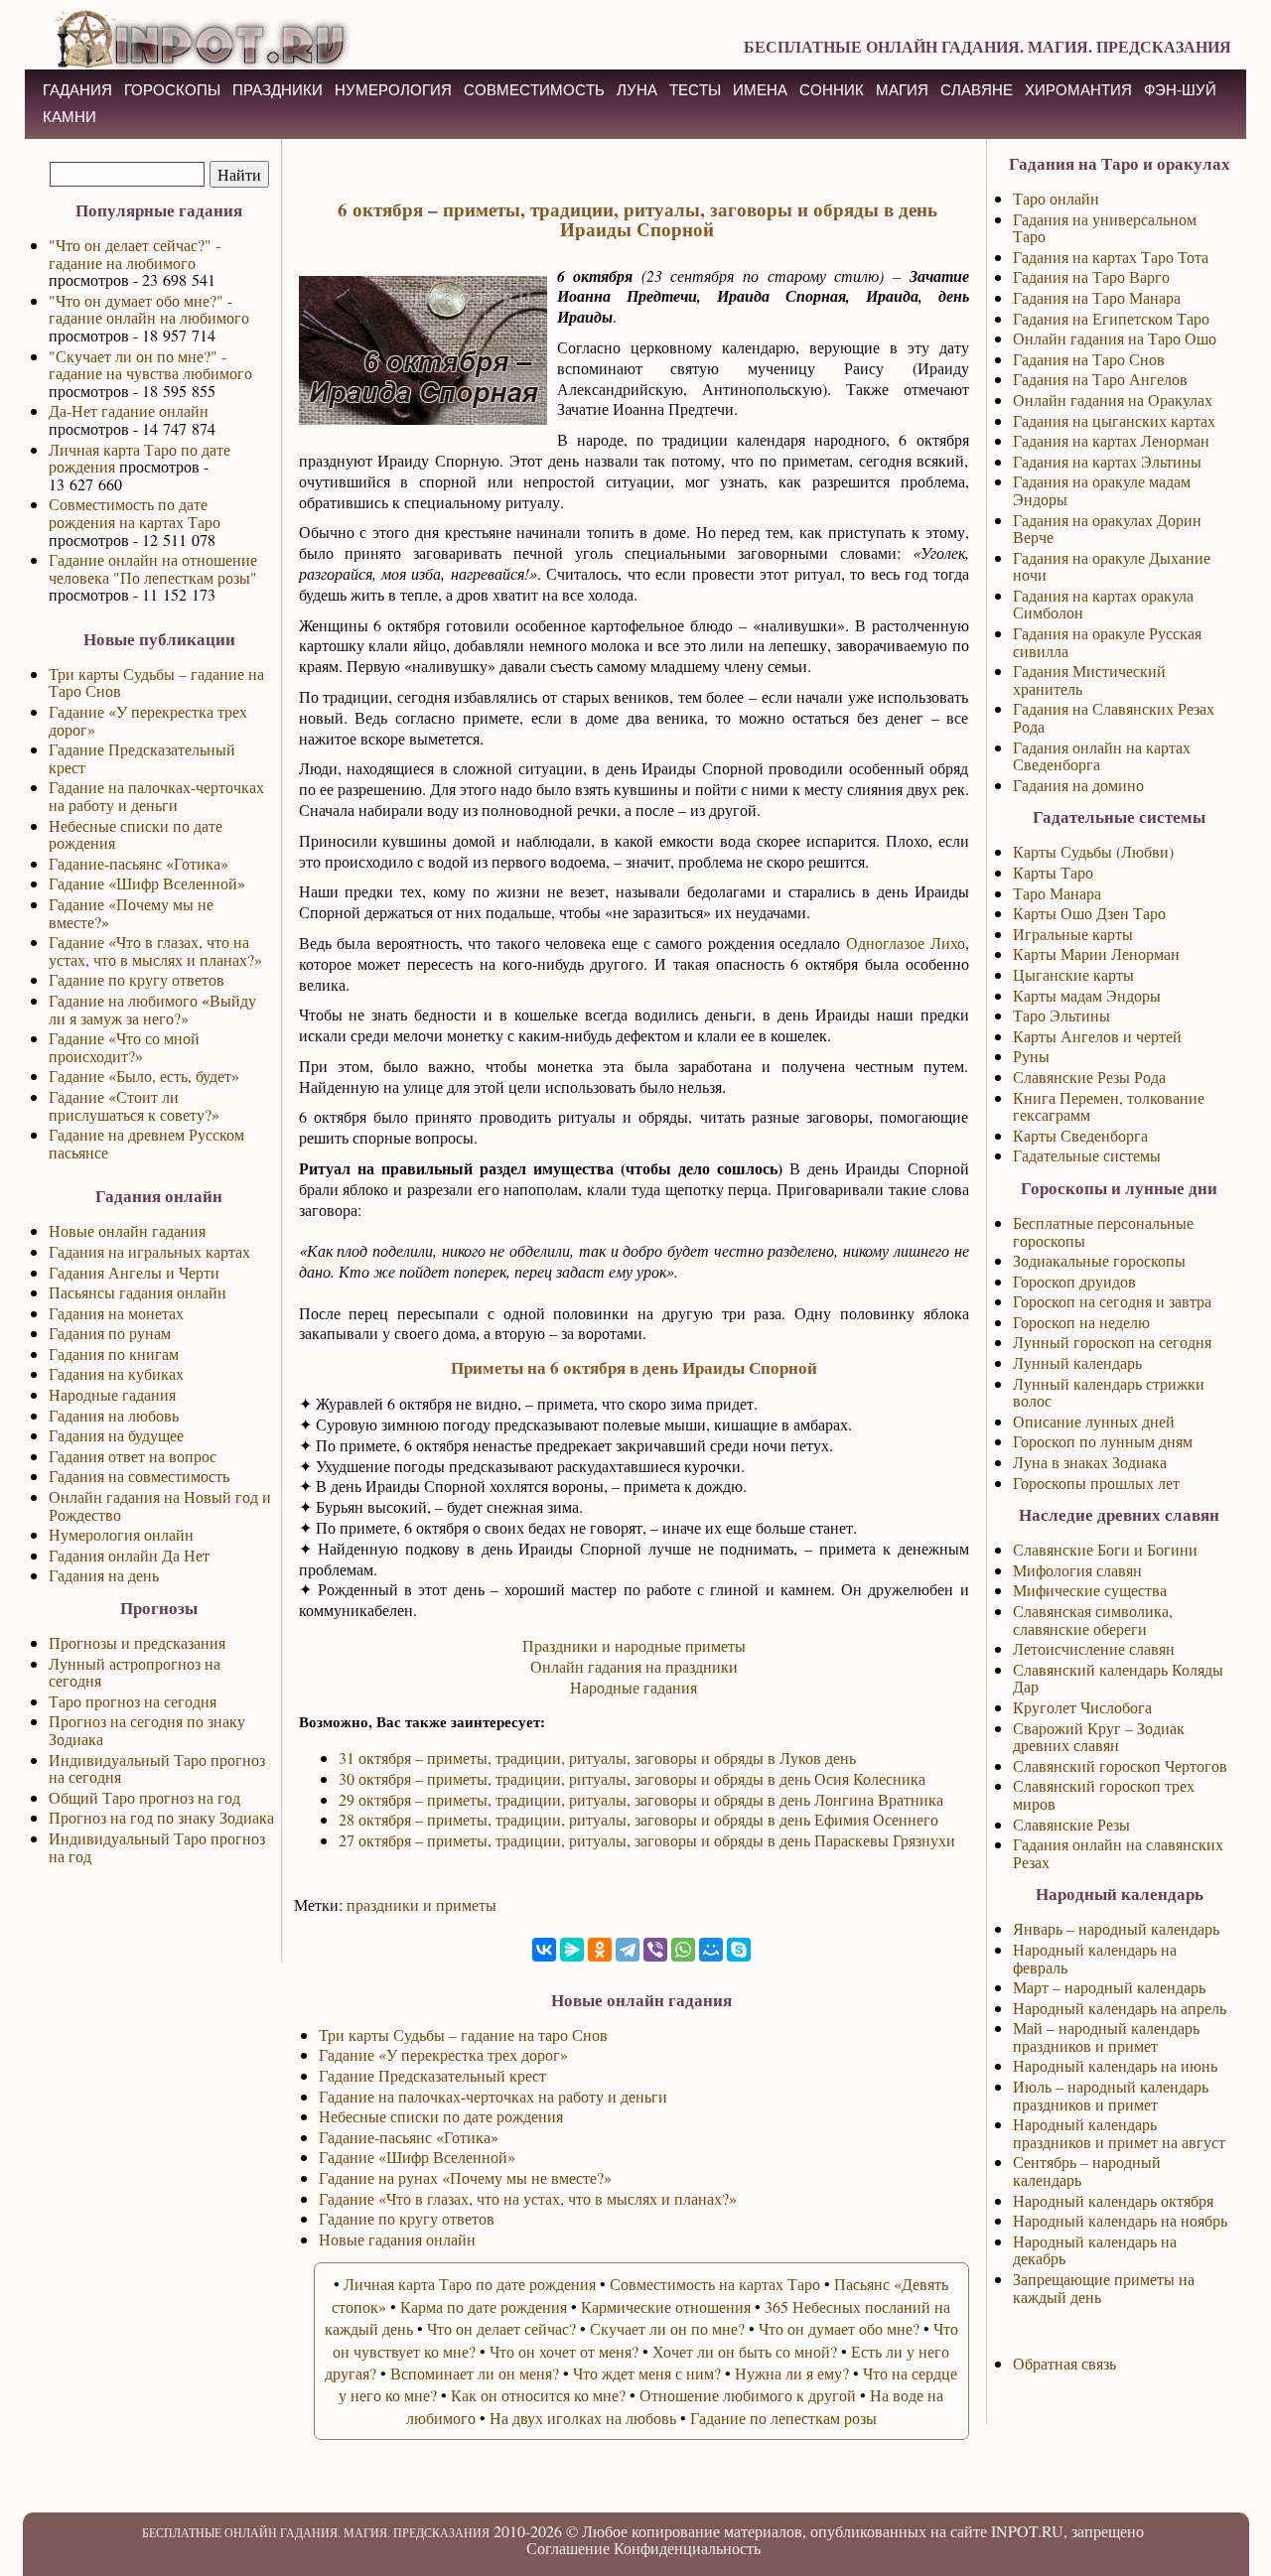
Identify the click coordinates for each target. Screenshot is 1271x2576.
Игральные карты (1073, 934)
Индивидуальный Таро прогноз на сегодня (157, 1768)
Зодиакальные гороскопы (1099, 1260)
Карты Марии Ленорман (1096, 953)
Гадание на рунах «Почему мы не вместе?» (465, 2177)
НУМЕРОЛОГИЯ (393, 90)
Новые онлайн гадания (127, 1230)
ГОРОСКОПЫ (172, 90)
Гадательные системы (1087, 1155)
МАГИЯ (902, 90)
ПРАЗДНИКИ (278, 90)
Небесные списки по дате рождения (136, 834)
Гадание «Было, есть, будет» (144, 1076)
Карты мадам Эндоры (1087, 995)
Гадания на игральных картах (149, 1251)
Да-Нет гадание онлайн (129, 410)
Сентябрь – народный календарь (1087, 2170)
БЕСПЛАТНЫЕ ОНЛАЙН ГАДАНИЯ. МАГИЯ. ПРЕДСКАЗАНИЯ (988, 46)
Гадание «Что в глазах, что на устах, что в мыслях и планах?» (155, 950)
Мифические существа (1090, 1590)
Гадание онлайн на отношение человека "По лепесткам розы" (153, 568)
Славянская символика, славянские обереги (1093, 1620)
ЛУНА (637, 90)
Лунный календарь (1077, 1362)
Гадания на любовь (114, 1415)
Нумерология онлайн (121, 1534)
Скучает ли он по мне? (667, 2328)
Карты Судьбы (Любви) (1093, 851)
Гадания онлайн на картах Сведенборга (1102, 756)
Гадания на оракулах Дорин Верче (1107, 529)
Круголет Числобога (1082, 1707)
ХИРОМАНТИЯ (1078, 90)
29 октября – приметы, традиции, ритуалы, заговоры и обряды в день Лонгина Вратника (641, 1799)
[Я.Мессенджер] (572, 1950)
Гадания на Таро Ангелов (1100, 379)
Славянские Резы (1071, 1824)
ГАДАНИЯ (77, 90)
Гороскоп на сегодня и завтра (1112, 1301)
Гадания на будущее (116, 1435)
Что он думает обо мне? (839, 2328)
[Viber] (655, 1950)
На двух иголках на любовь (583, 2418)
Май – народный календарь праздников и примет (1106, 2036)
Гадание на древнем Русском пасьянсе (146, 1143)
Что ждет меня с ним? (647, 2373)
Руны (1031, 1056)
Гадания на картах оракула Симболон (1103, 604)
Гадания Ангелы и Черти (134, 1272)
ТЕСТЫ (695, 90)
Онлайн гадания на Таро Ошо (1115, 338)
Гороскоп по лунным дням (1103, 1441)
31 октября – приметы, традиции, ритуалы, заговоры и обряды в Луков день (597, 1758)
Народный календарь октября (1113, 2200)
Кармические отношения (666, 2306)
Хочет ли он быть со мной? (745, 2351)
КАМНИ (70, 117)
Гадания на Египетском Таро (1111, 318)
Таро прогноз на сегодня (133, 1701)
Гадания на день (104, 1575)
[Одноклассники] (600, 1950)
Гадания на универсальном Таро (1105, 228)
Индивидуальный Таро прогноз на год (157, 1847)
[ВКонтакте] (544, 1950)
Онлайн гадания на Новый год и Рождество (160, 1505)
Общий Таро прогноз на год (144, 1797)
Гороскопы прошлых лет (1096, 1483)
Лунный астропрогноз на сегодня (135, 1672)
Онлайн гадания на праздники (634, 1666)
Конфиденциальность (687, 2548)
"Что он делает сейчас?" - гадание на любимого (135, 254)
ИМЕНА (760, 90)
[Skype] (739, 1950)
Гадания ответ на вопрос (133, 1456)
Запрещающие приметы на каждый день (1104, 2288)
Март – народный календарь (1109, 1987)
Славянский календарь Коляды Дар (1118, 1678)
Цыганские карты (1073, 974)
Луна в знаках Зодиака (1090, 1462)
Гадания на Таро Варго (1091, 276)
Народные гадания (112, 1394)
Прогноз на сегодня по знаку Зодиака (147, 1730)
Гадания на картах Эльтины (1107, 461)
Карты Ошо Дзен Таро (1089, 913)
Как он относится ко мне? (538, 2395)
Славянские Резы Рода (1089, 1077)
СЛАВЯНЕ (977, 90)
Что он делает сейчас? (501, 2328)
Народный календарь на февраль (1095, 1958)
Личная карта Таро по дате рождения (140, 458)
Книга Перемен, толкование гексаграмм (1109, 1106)
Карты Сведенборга (1080, 1135)
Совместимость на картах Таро (715, 2284)
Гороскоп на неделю (1081, 1322)
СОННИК (832, 90)
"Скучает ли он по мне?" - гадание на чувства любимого (150, 365)
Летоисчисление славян (1094, 1648)
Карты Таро (1053, 872)
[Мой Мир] (711, 1950)
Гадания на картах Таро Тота (1111, 257)
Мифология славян (1077, 1570)
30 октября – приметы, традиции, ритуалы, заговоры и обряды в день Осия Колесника (632, 1778)
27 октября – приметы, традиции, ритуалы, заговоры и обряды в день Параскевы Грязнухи (647, 1840)
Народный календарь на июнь (1115, 2065)
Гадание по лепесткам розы (783, 2418)
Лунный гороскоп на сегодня (1112, 1342)
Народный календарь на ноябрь (1120, 2220)
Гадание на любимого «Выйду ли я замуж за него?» (152, 1009)
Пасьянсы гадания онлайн (138, 1292)
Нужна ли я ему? (792, 2373)
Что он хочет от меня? (564, 2351)
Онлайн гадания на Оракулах (1113, 400)
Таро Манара (1057, 893)
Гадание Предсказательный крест (142, 758)
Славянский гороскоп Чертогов (1120, 1765)
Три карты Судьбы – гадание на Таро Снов (156, 682)
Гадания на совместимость (139, 1476)
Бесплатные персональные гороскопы (1103, 1231)
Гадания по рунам (110, 1333)
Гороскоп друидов (1074, 1281)
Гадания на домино (1078, 785)
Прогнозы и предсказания (137, 1642)
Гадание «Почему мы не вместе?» (131, 913)
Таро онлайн (1056, 198)
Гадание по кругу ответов (137, 979)
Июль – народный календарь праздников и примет (1111, 2095)
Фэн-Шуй (1180, 90)
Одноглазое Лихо (906, 943)
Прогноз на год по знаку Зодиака (161, 1817)
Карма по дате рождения (484, 2306)
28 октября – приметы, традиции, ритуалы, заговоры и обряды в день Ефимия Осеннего (638, 1819)
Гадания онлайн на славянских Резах (1118, 1853)
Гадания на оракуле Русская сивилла (1107, 642)
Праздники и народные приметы (634, 1645)
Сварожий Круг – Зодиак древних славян (1099, 1737)
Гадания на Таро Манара (1097, 297)
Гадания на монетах (116, 1313)
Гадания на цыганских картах (1114, 420)
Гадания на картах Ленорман (1111, 440)
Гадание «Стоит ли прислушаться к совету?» (134, 1105)
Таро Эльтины (1061, 1015)
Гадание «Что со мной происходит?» (124, 1047)
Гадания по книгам (114, 1354)
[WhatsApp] (683, 1950)
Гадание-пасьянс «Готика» (139, 863)
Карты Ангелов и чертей (1097, 1036)
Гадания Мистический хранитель (1089, 679)
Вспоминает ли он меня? (475, 2373)
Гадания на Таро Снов (1089, 359)
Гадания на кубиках (116, 1373)
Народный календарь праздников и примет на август (1119, 2133)
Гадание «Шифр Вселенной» (147, 883)
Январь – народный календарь (1116, 1928)
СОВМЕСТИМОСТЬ (534, 90)
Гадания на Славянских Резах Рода (1114, 717)
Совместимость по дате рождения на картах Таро (135, 513)
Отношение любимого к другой (748, 2395)
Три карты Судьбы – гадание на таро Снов (463, 2034)
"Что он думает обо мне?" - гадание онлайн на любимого (149, 309)
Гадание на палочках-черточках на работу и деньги (156, 796)
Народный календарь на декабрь (1095, 2250)
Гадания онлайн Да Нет (129, 1555)
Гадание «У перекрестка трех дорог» (148, 720)
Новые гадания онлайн (397, 2239)
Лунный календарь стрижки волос (1109, 1392)
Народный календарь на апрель (1120, 2008)
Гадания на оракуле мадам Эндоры (1102, 490)
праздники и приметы (422, 1904)
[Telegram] (628, 1950)
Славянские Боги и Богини (1105, 1549)
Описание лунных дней (1094, 1421)
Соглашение (568, 2548)
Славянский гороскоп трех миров (1104, 1794)
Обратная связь (1064, 2363)
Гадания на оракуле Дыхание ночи (1112, 566)
